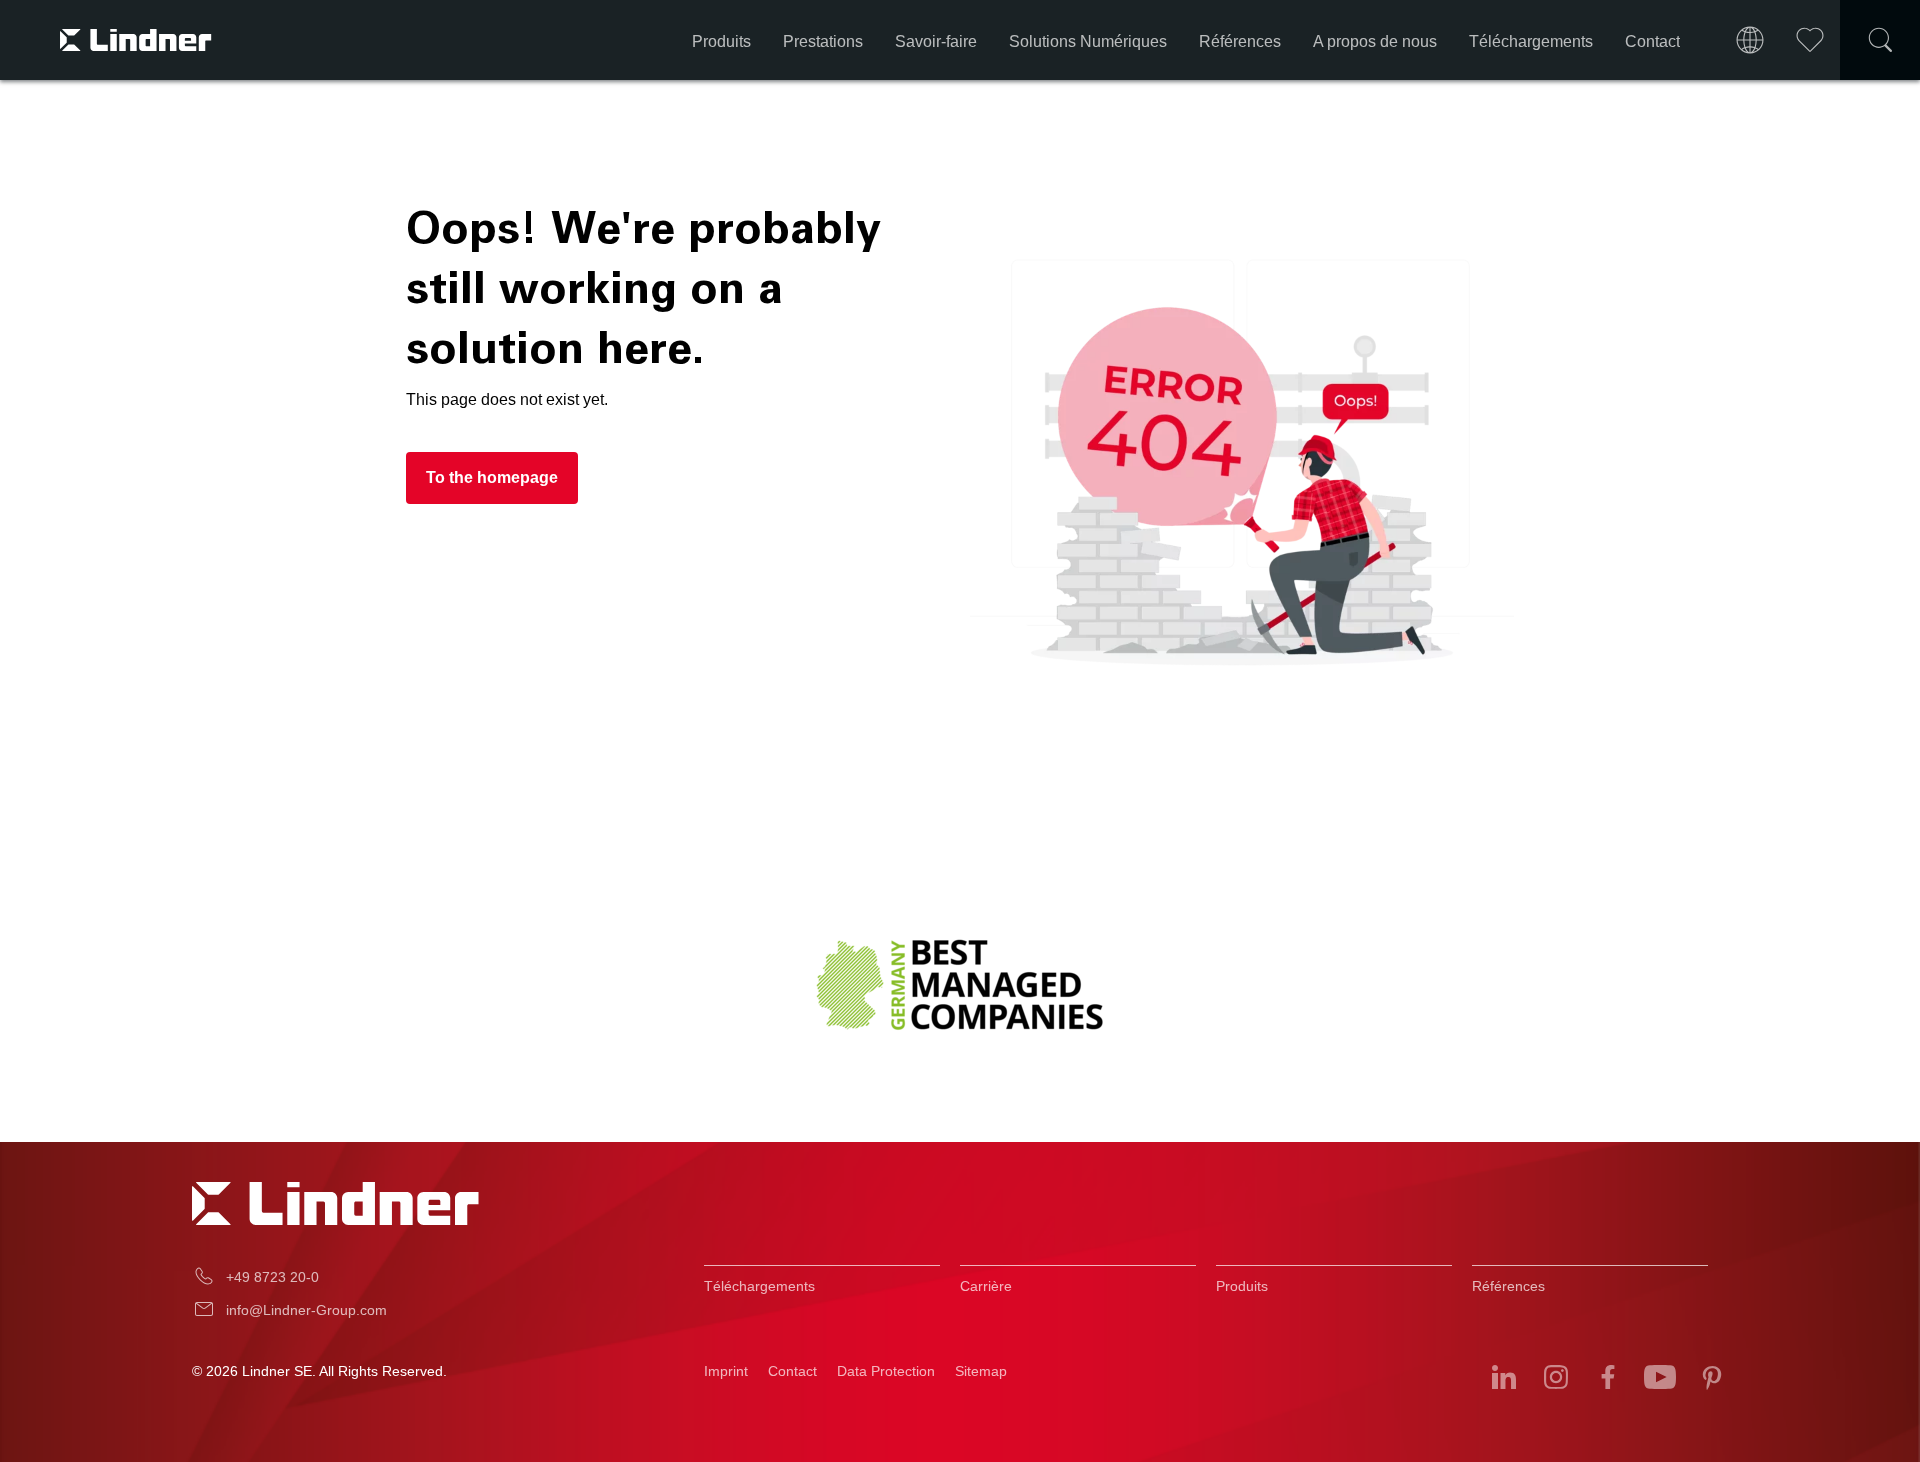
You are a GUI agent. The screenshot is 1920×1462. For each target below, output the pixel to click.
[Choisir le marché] (1750, 40)
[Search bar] (1880, 40)
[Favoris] (1810, 40)
